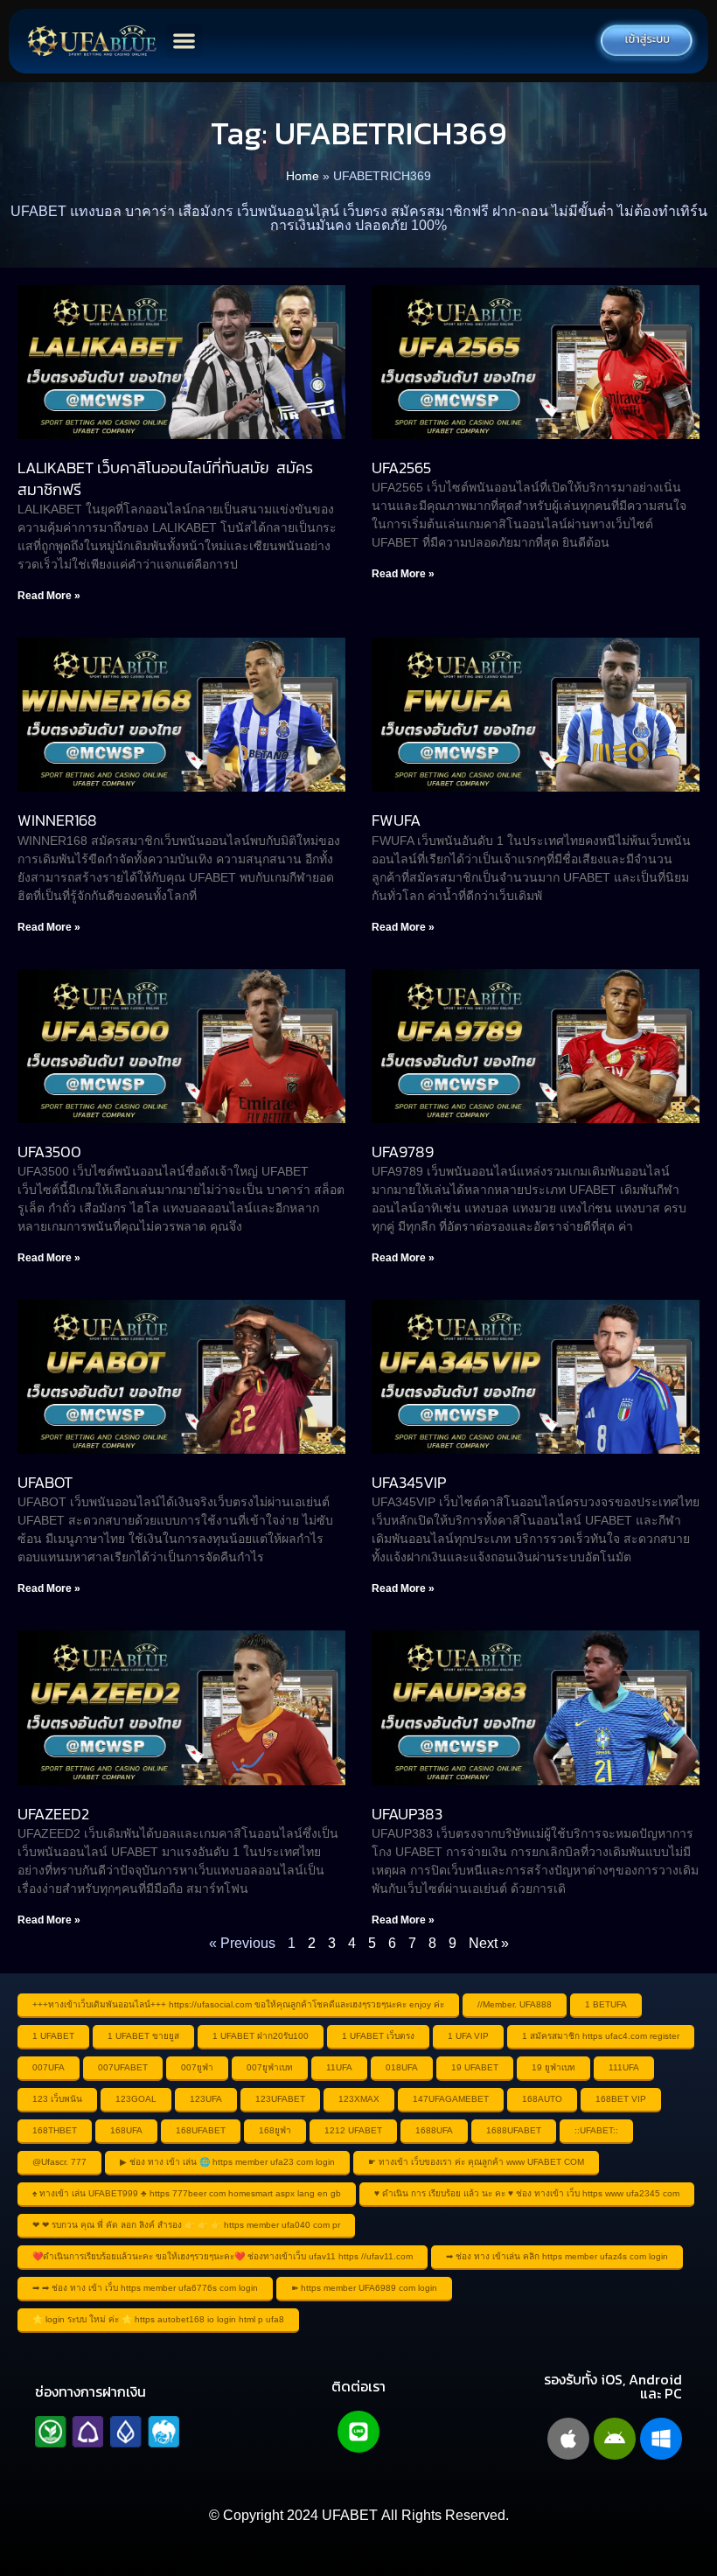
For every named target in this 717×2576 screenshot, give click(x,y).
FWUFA (396, 820)
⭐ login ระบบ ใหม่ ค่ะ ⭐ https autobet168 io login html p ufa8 (158, 2319)
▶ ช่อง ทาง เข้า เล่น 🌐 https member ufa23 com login (227, 2162)
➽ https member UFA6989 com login (364, 2288)
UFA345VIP (409, 1482)
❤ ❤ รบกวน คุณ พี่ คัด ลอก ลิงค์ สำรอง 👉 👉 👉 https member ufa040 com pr (186, 2225)
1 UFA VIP (468, 2036)
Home (303, 176)
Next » (489, 1943)
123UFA (206, 2099)
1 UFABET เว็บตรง (378, 2036)
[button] (185, 42)
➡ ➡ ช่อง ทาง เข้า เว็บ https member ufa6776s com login (145, 2288)
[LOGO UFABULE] (92, 41)
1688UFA (434, 2130)
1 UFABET (53, 2036)
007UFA (49, 2067)
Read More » (49, 596)
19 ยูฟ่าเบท (553, 2067)
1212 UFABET (353, 2130)
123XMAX (359, 2099)
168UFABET (201, 2130)
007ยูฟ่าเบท (270, 2067)
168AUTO (542, 2099)
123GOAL (136, 2099)
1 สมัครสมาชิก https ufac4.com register (601, 2036)
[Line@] (358, 2432)
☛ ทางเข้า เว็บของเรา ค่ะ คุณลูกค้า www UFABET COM (476, 2162)
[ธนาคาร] (107, 2432)
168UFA (126, 2130)
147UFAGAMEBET (451, 2099)
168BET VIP (621, 2099)
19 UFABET (475, 2067)
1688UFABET (514, 2130)
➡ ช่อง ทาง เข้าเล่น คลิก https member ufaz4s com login (557, 2256)
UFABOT (45, 1482)
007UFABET (123, 2067)
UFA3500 (49, 1152)
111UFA (624, 2067)
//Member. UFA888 (515, 2004)
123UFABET (280, 2099)
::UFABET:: (596, 2130)
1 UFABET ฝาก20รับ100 (261, 2036)
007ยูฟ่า (197, 2067)
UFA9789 (403, 1152)
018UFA (402, 2067)
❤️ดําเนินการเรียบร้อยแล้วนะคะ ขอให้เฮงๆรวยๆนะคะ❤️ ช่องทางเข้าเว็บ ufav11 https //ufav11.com (223, 2256)
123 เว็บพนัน (57, 2099)
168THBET (55, 2130)
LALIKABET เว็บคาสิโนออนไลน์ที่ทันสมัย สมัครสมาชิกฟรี (165, 478)
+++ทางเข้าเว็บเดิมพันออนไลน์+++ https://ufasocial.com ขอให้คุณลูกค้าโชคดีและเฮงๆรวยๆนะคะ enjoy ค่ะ (238, 2004)
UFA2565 (401, 468)
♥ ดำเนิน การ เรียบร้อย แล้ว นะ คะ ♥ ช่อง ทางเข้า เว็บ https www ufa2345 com (527, 2193)
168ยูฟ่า (275, 2130)
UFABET (350, 2515)
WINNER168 (57, 820)
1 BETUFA (606, 2004)
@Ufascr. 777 (59, 2162)
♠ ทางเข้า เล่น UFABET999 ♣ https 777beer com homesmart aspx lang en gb (187, 2193)
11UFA (339, 2067)
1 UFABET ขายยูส (143, 2036)
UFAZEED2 (53, 1814)
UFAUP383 (407, 1814)
